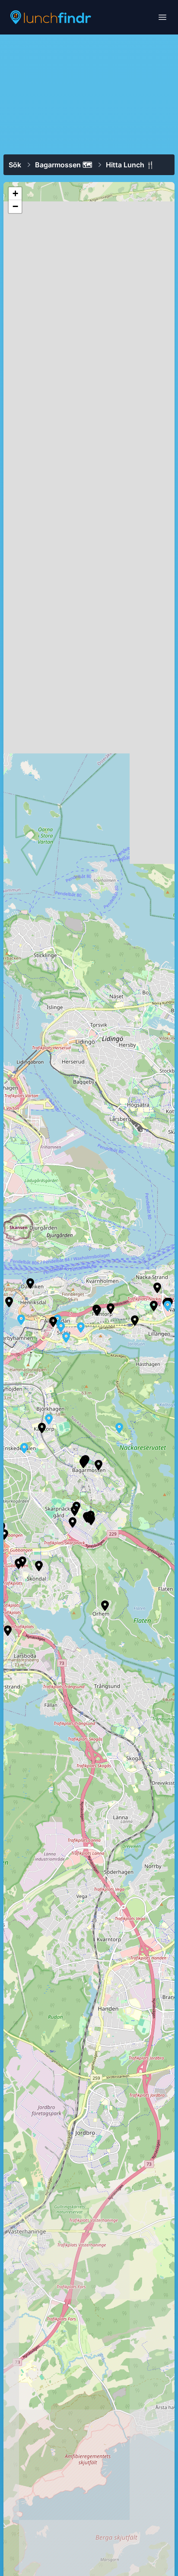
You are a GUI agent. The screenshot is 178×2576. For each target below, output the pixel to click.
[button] (42, 1428)
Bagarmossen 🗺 (64, 165)
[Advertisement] (89, 94)
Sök (15, 165)
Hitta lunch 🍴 (130, 165)
